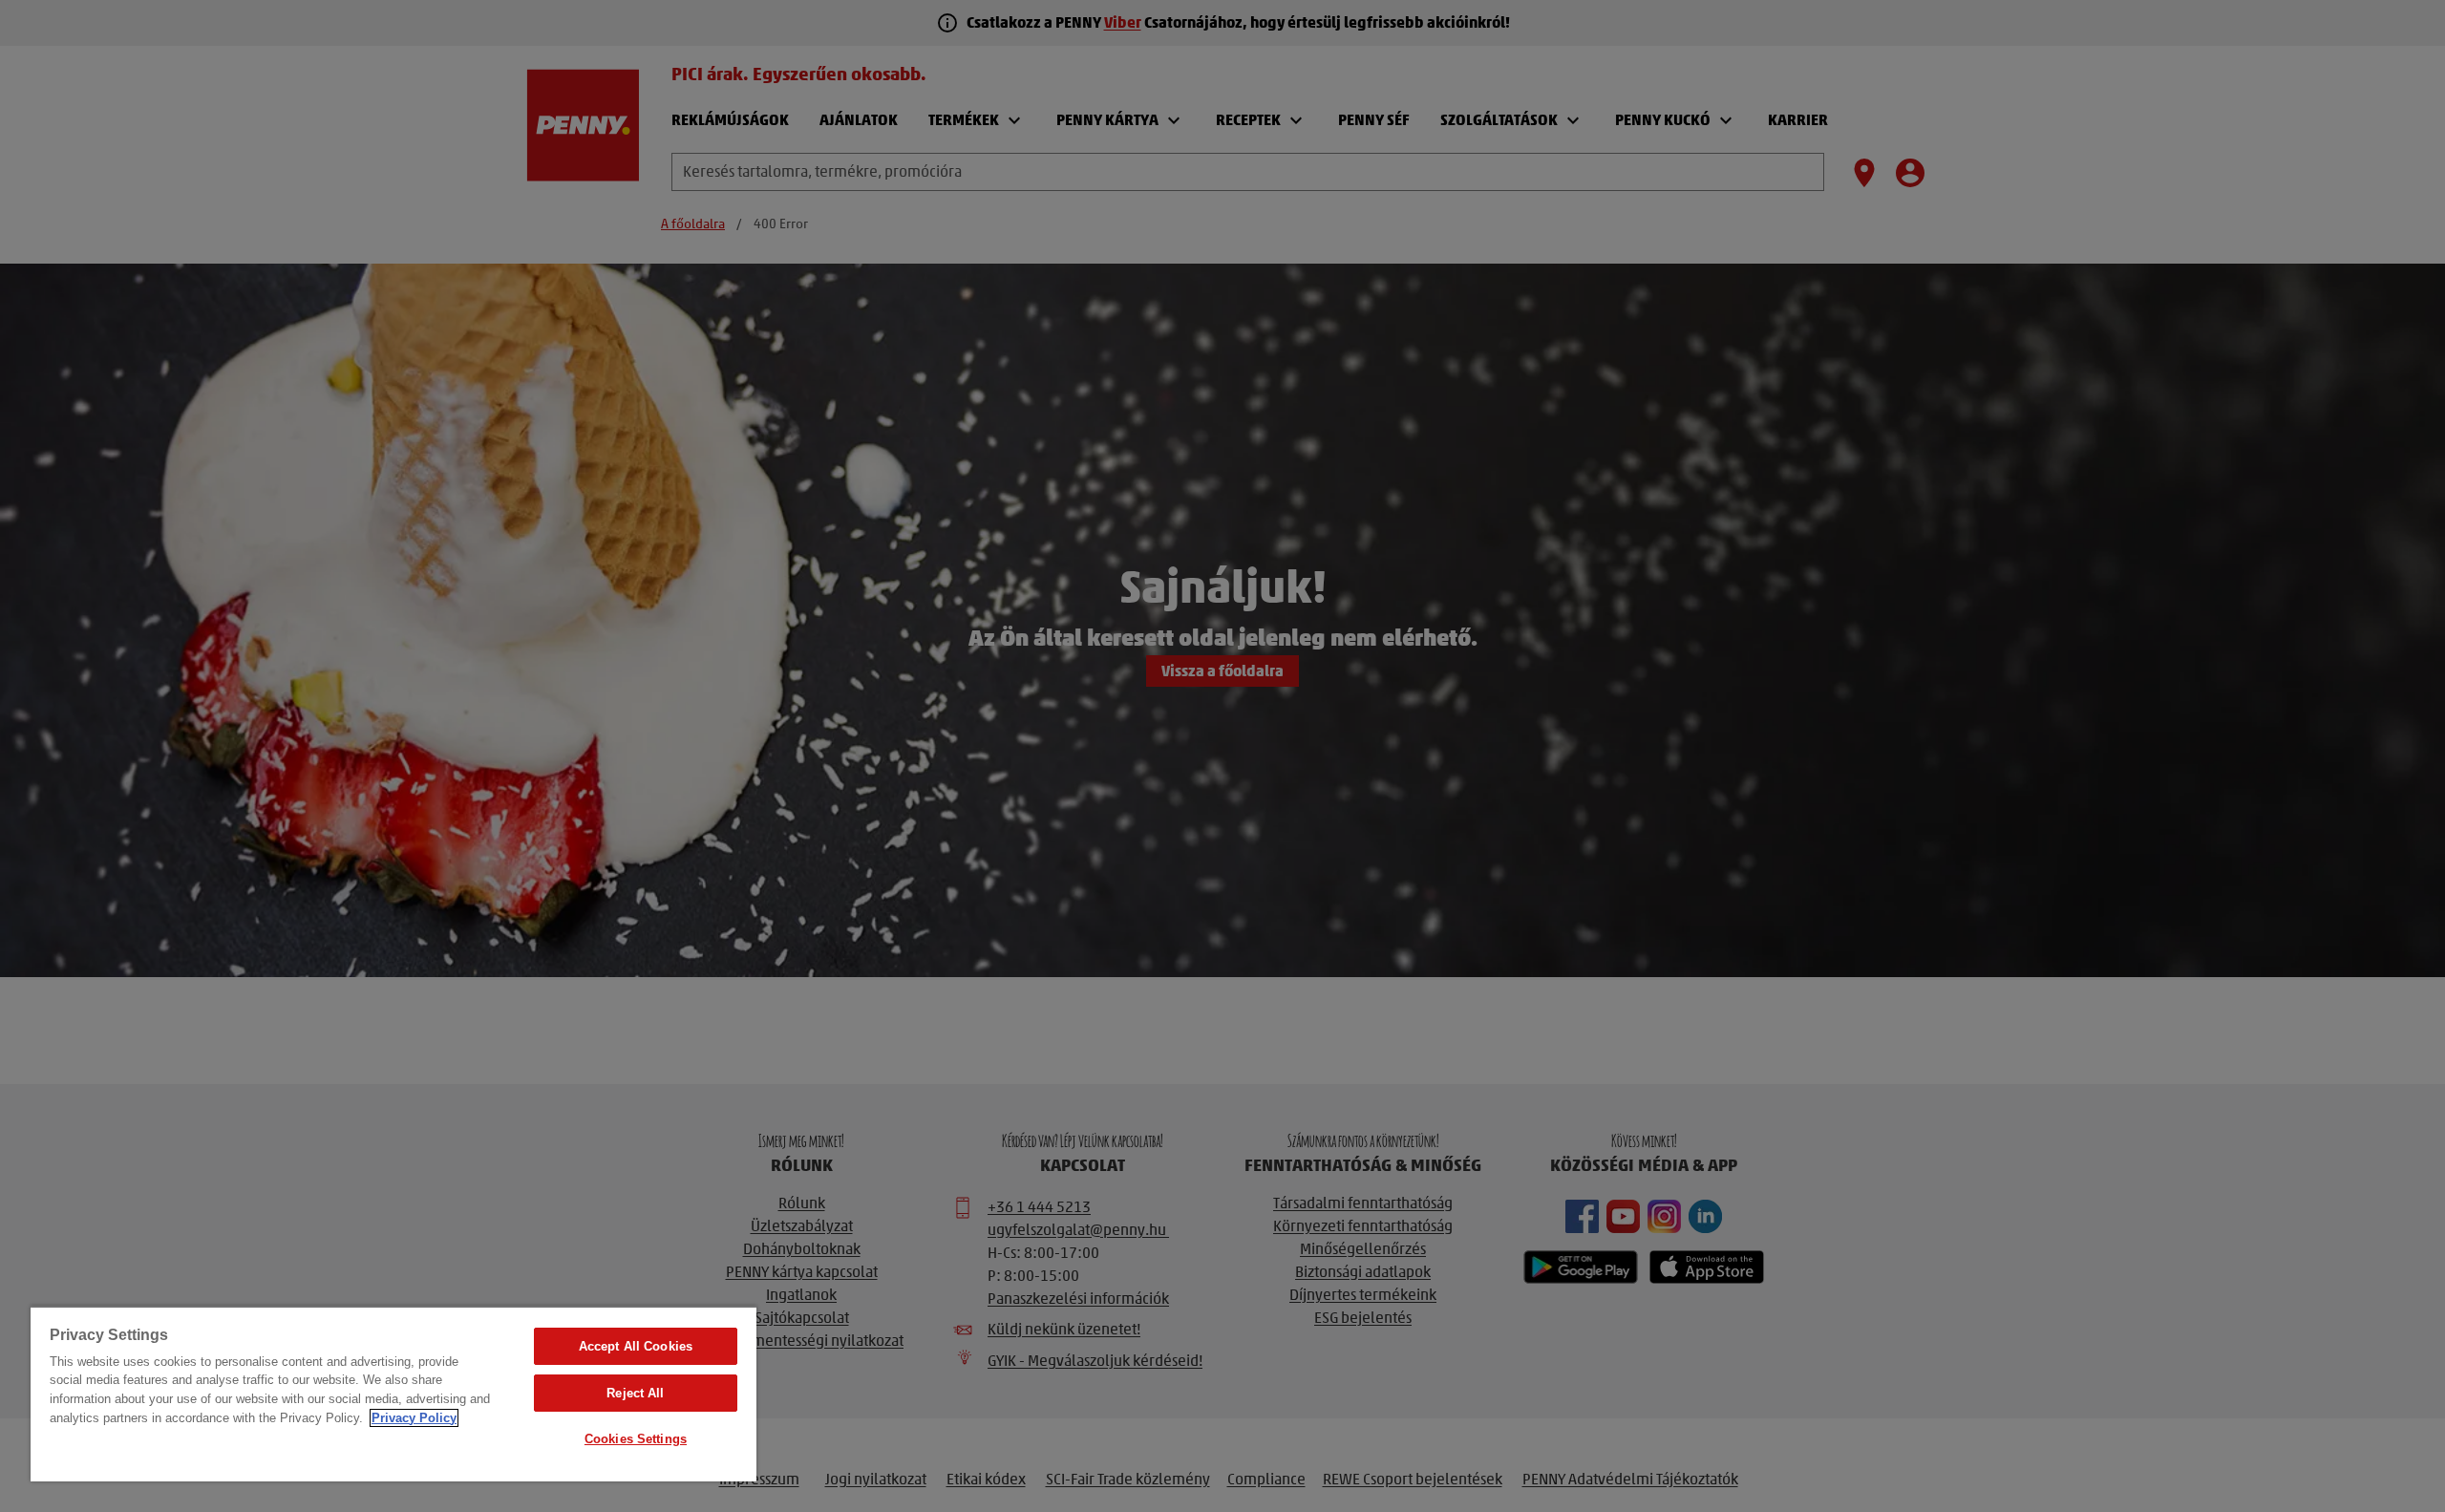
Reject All (635, 1393)
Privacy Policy (414, 1418)
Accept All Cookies (636, 1346)
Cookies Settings (636, 1439)
